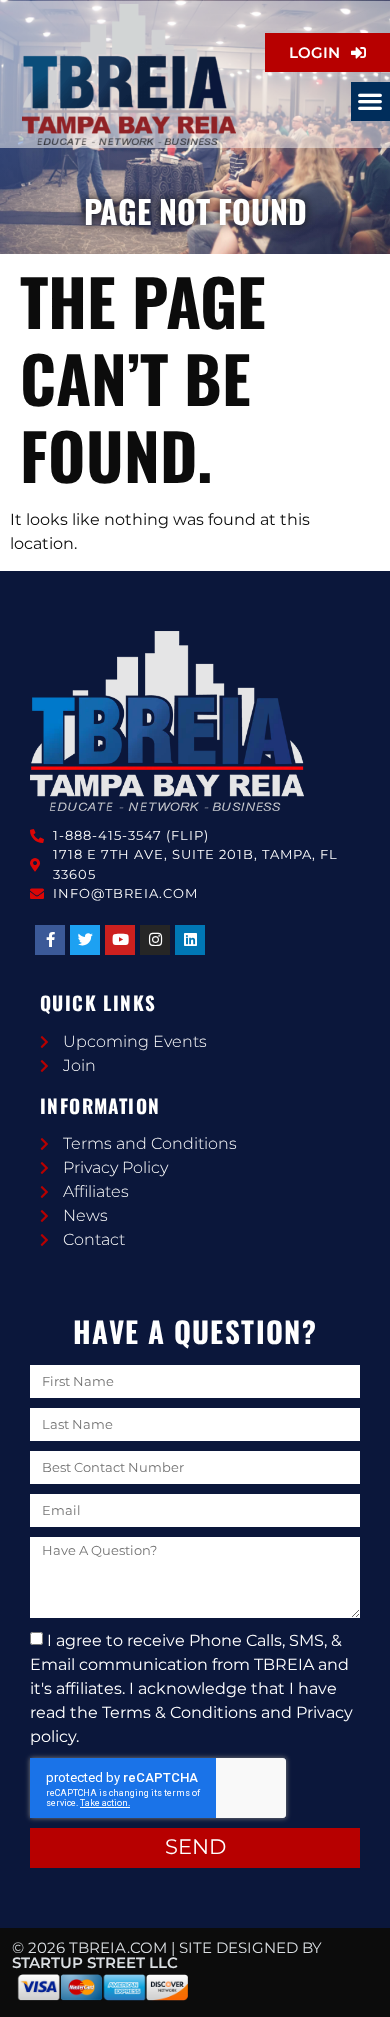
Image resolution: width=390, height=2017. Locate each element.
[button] (370, 101)
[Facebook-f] (50, 940)
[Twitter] (85, 940)
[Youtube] (120, 940)
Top (367, 1989)
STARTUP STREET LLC (95, 1962)
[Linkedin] (190, 940)
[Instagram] (155, 940)
